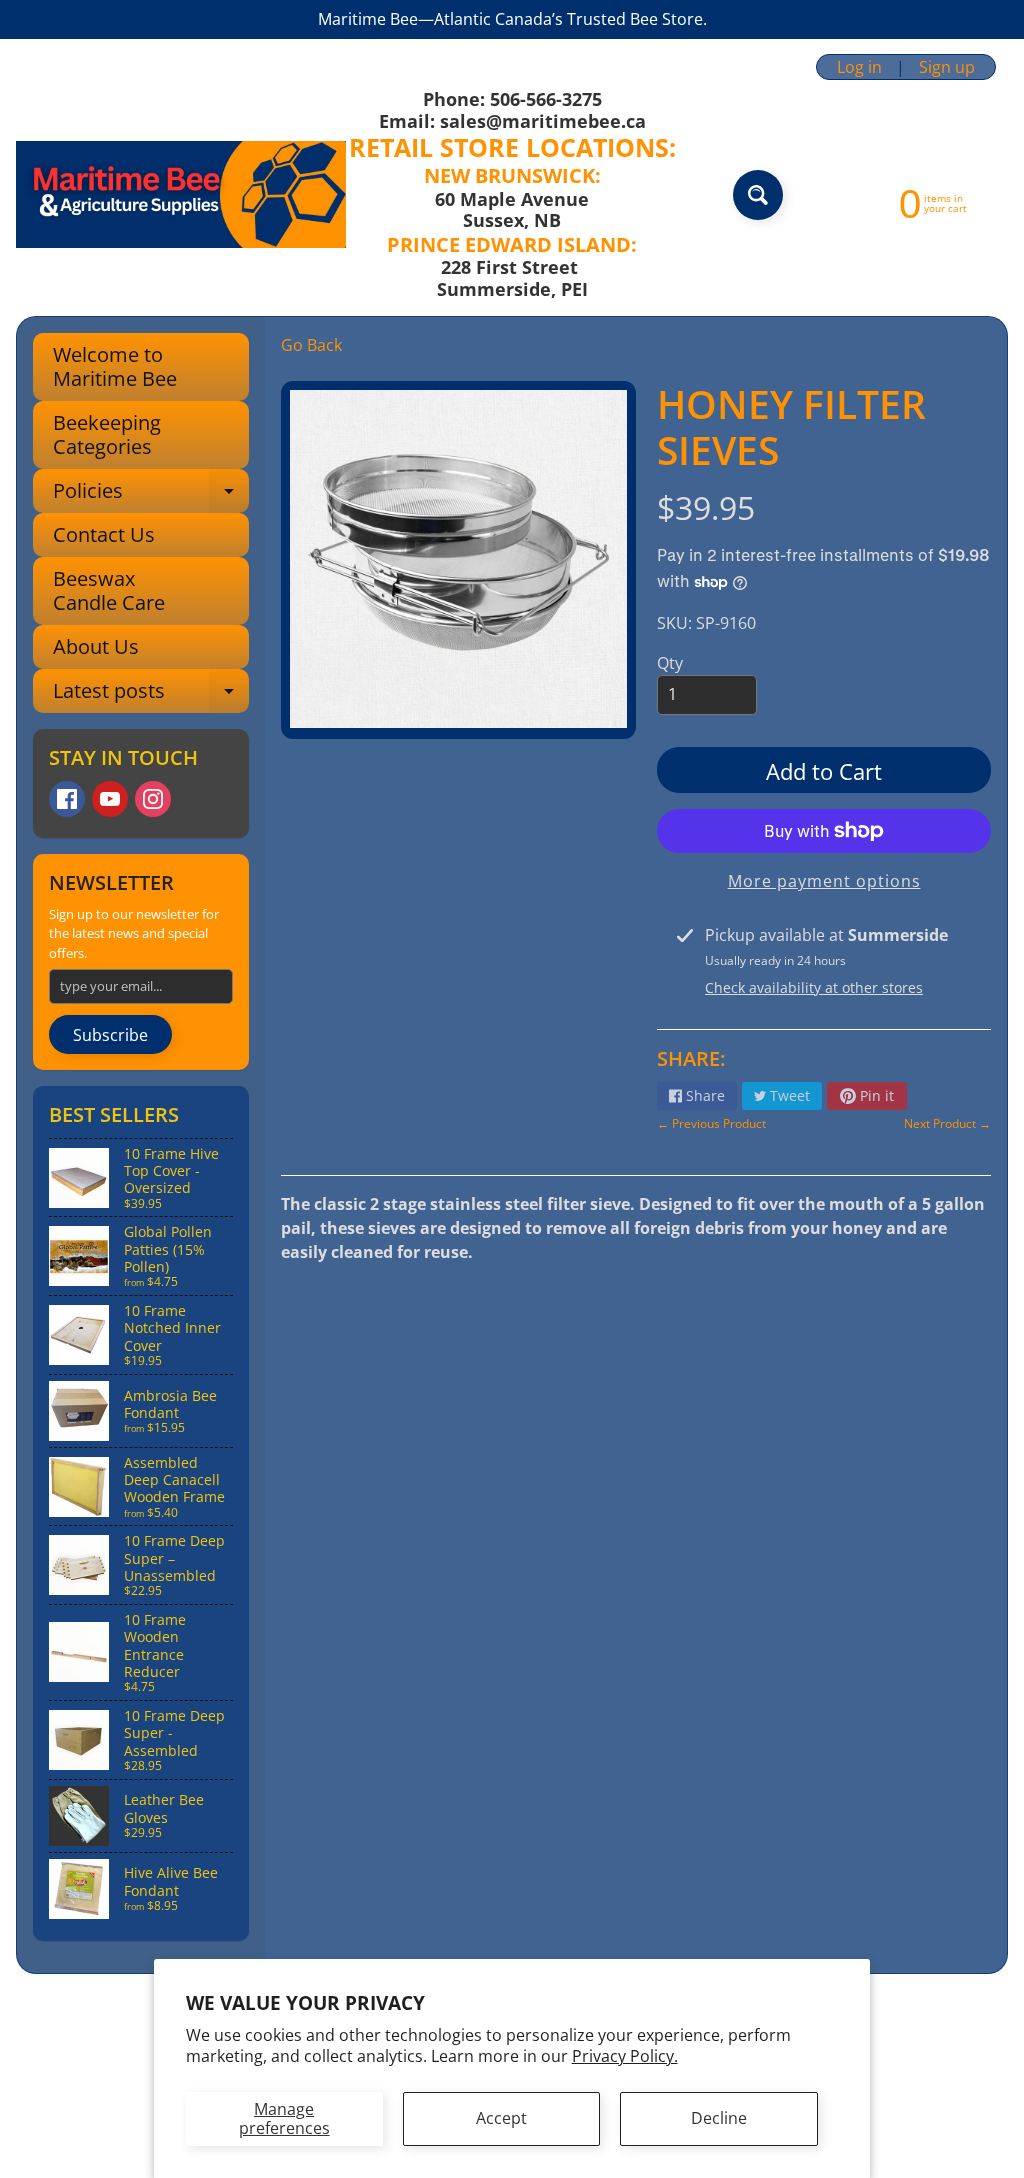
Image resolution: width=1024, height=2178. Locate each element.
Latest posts (151, 695)
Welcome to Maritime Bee (115, 366)
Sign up (947, 67)
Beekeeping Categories (107, 434)
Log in (859, 67)
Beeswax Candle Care (109, 590)
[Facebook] (67, 799)
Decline (719, 2118)
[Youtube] (110, 799)
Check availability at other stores (814, 987)
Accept (501, 2118)
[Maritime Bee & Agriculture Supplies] (181, 194)
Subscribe (110, 1035)
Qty (670, 663)
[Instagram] (153, 799)
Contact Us (104, 534)
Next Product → (947, 1123)
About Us (96, 646)
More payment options (824, 881)
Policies (151, 495)
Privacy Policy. (625, 2056)
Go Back (311, 345)
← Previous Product (711, 1123)
